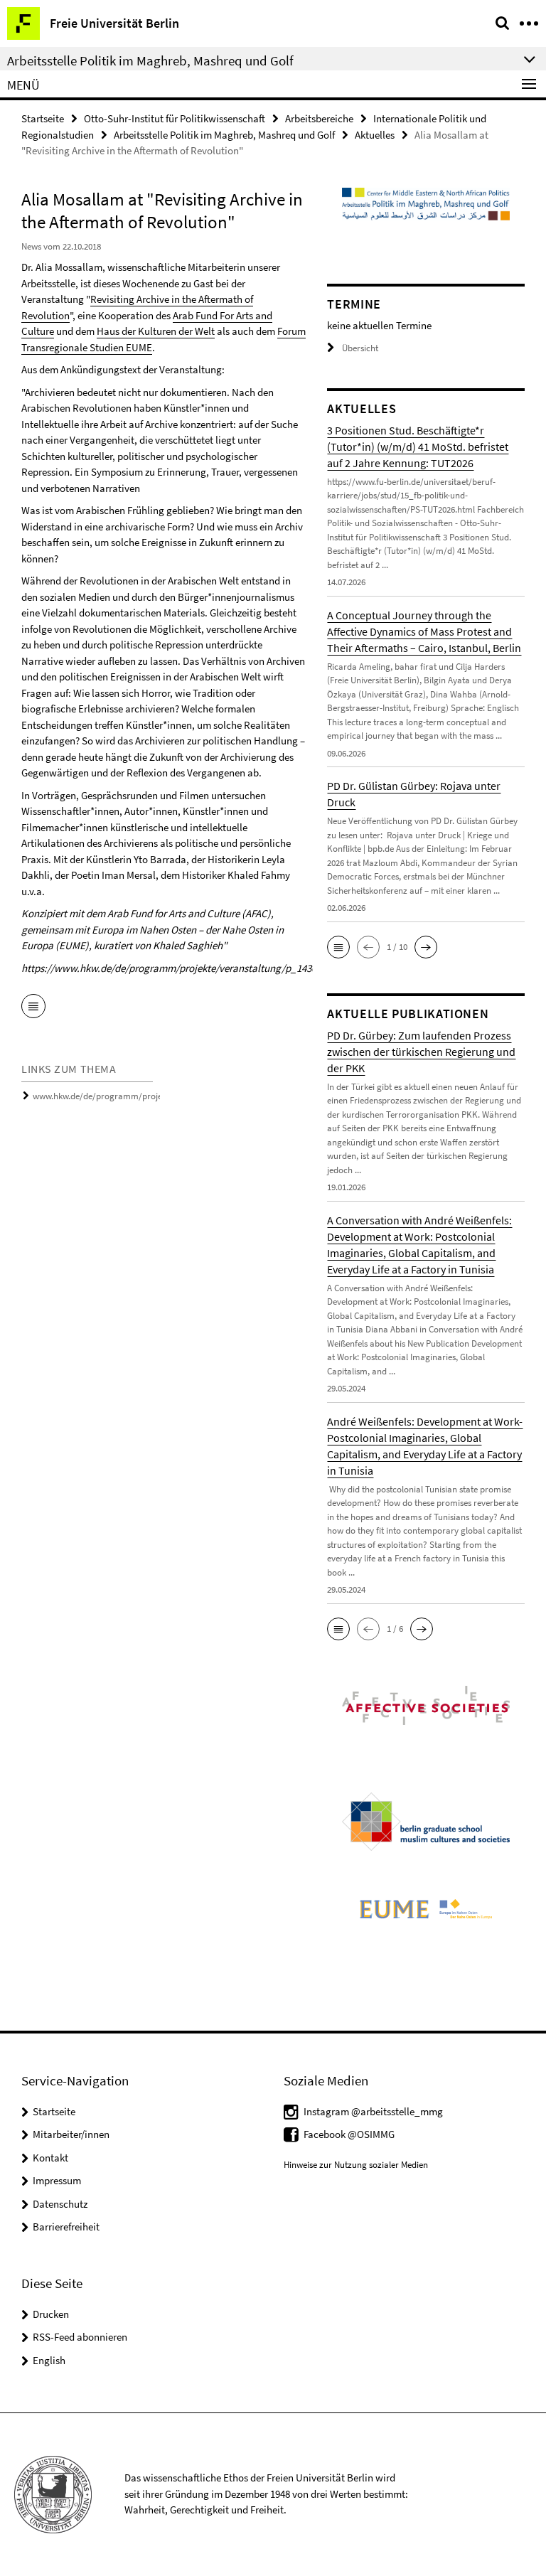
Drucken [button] (51, 2314)
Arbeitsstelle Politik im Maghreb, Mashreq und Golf (224, 135)
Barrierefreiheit (66, 2227)
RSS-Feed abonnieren (80, 2337)
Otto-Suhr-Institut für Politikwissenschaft (175, 118)
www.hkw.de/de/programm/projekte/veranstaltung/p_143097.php (160, 1096)
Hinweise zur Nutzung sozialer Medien (356, 2165)
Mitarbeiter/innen (71, 2134)
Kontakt (50, 2158)
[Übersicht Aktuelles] (33, 1008)
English (49, 2360)
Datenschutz (60, 2204)
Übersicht (360, 348)
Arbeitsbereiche (319, 118)
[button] (338, 947)
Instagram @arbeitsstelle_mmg (373, 2111)
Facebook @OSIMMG (349, 2134)
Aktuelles (375, 135)
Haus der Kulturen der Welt (156, 331)
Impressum (57, 2180)
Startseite (43, 118)
